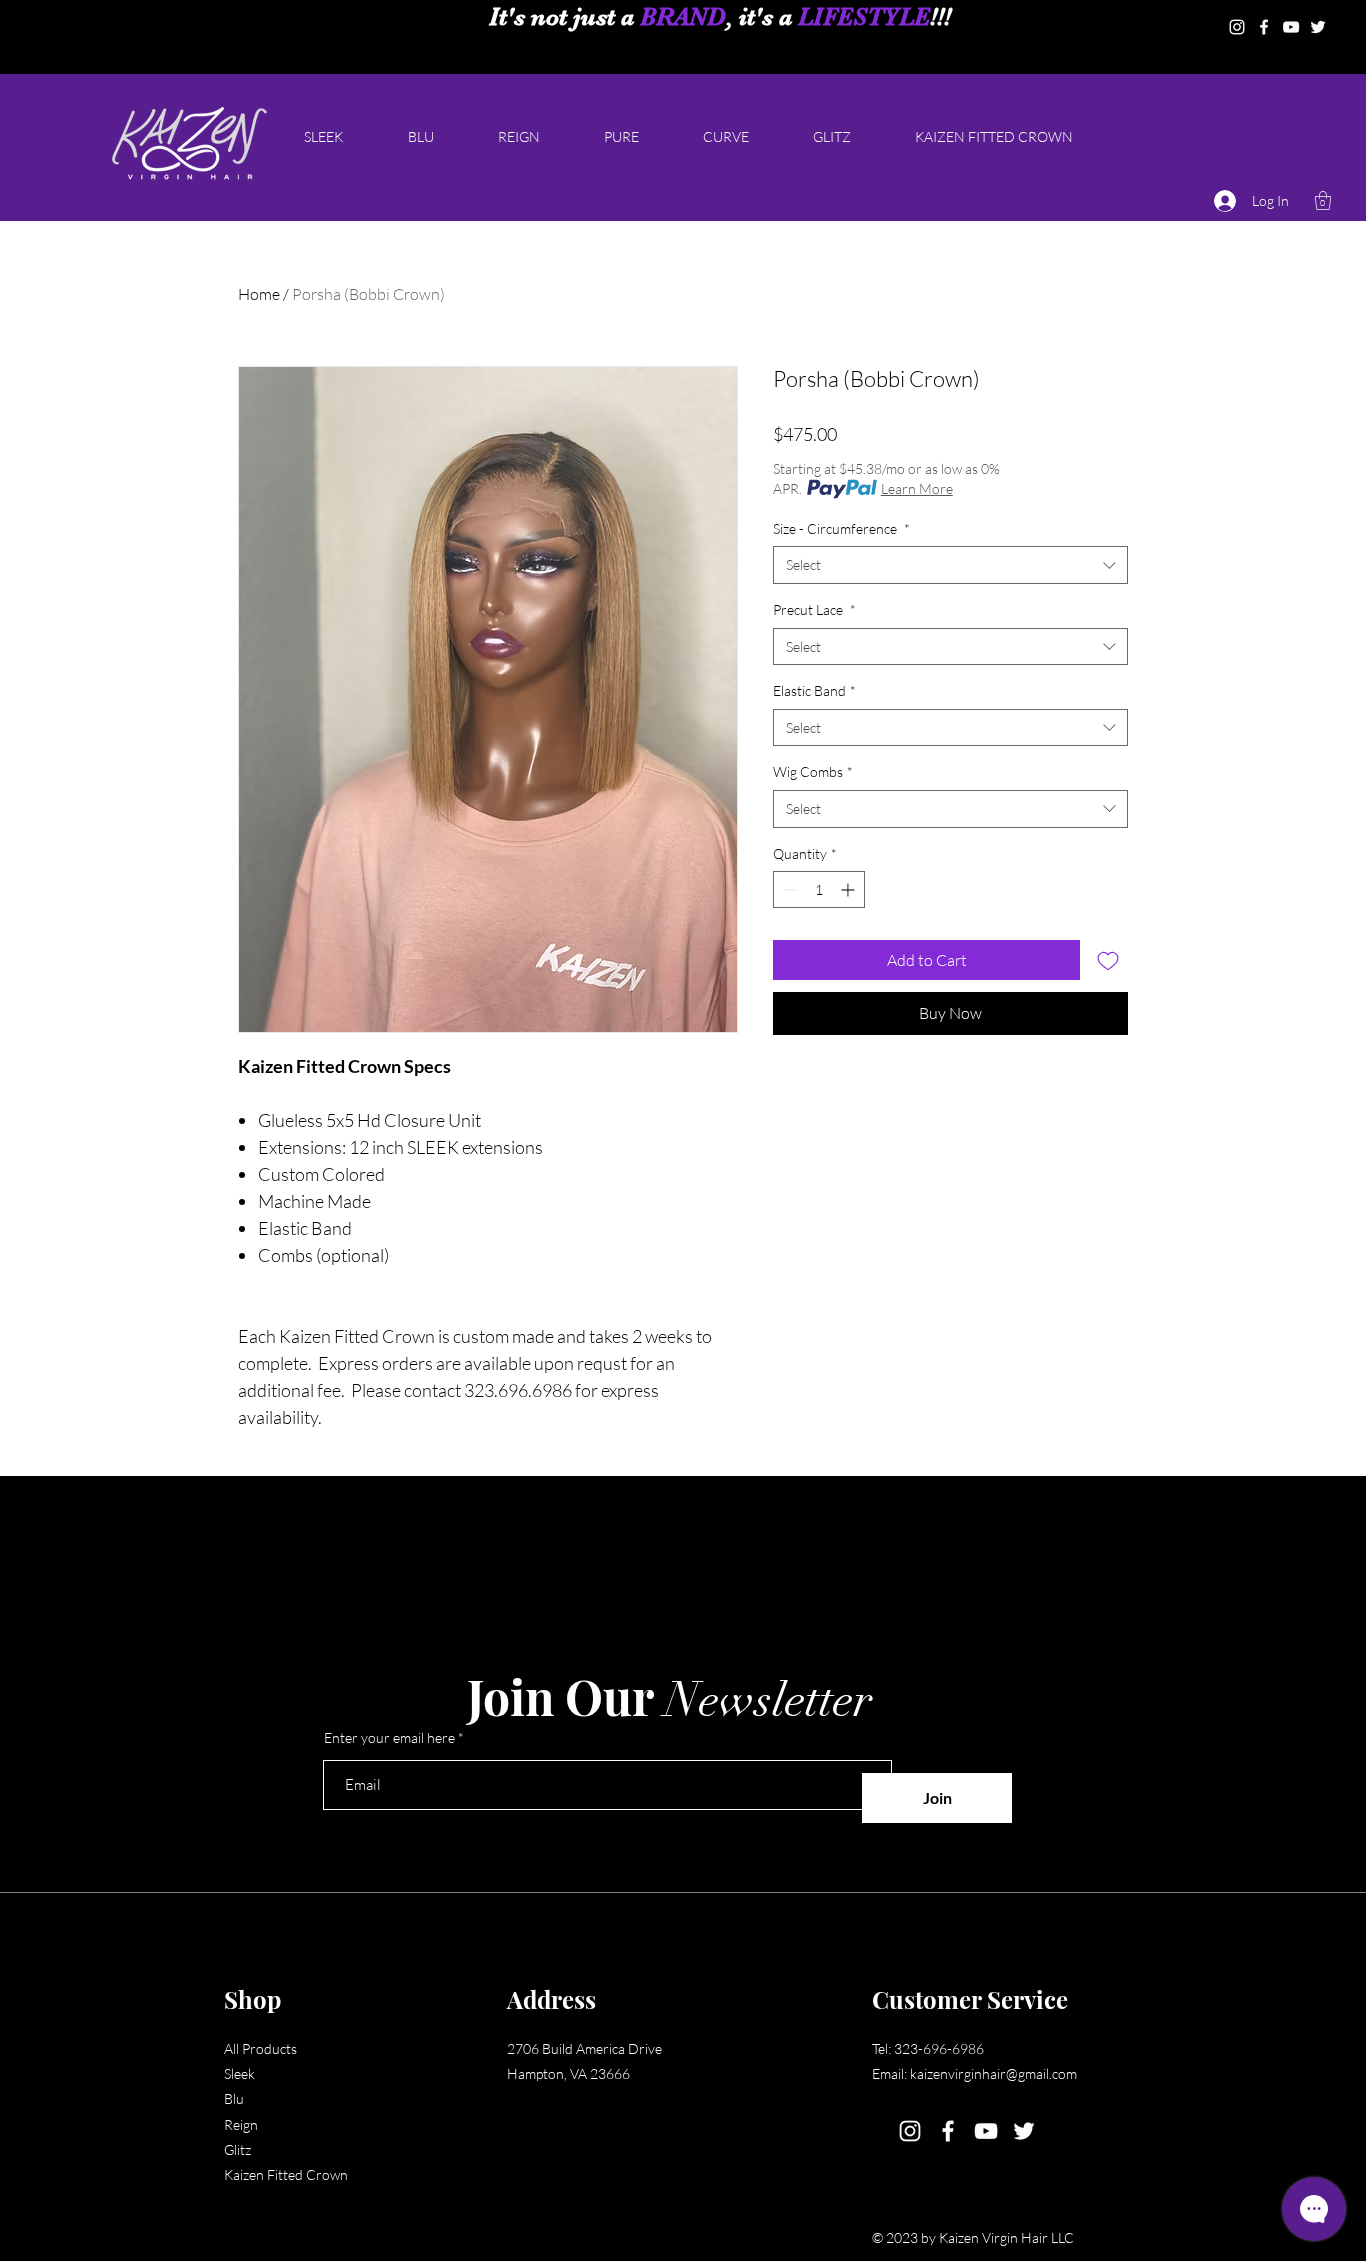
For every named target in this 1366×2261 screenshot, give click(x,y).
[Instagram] (1237, 27)
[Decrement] (788, 889)
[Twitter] (1318, 27)
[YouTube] (1291, 27)
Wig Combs (813, 771)
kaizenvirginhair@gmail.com (993, 2073)
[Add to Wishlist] (1108, 960)
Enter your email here (389, 1738)
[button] (1323, 200)
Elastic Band (814, 690)
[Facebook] (1264, 27)
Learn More (917, 488)
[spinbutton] (819, 889)
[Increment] (849, 889)
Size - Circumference (841, 528)
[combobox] (950, 565)
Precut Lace (814, 609)
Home (259, 294)
